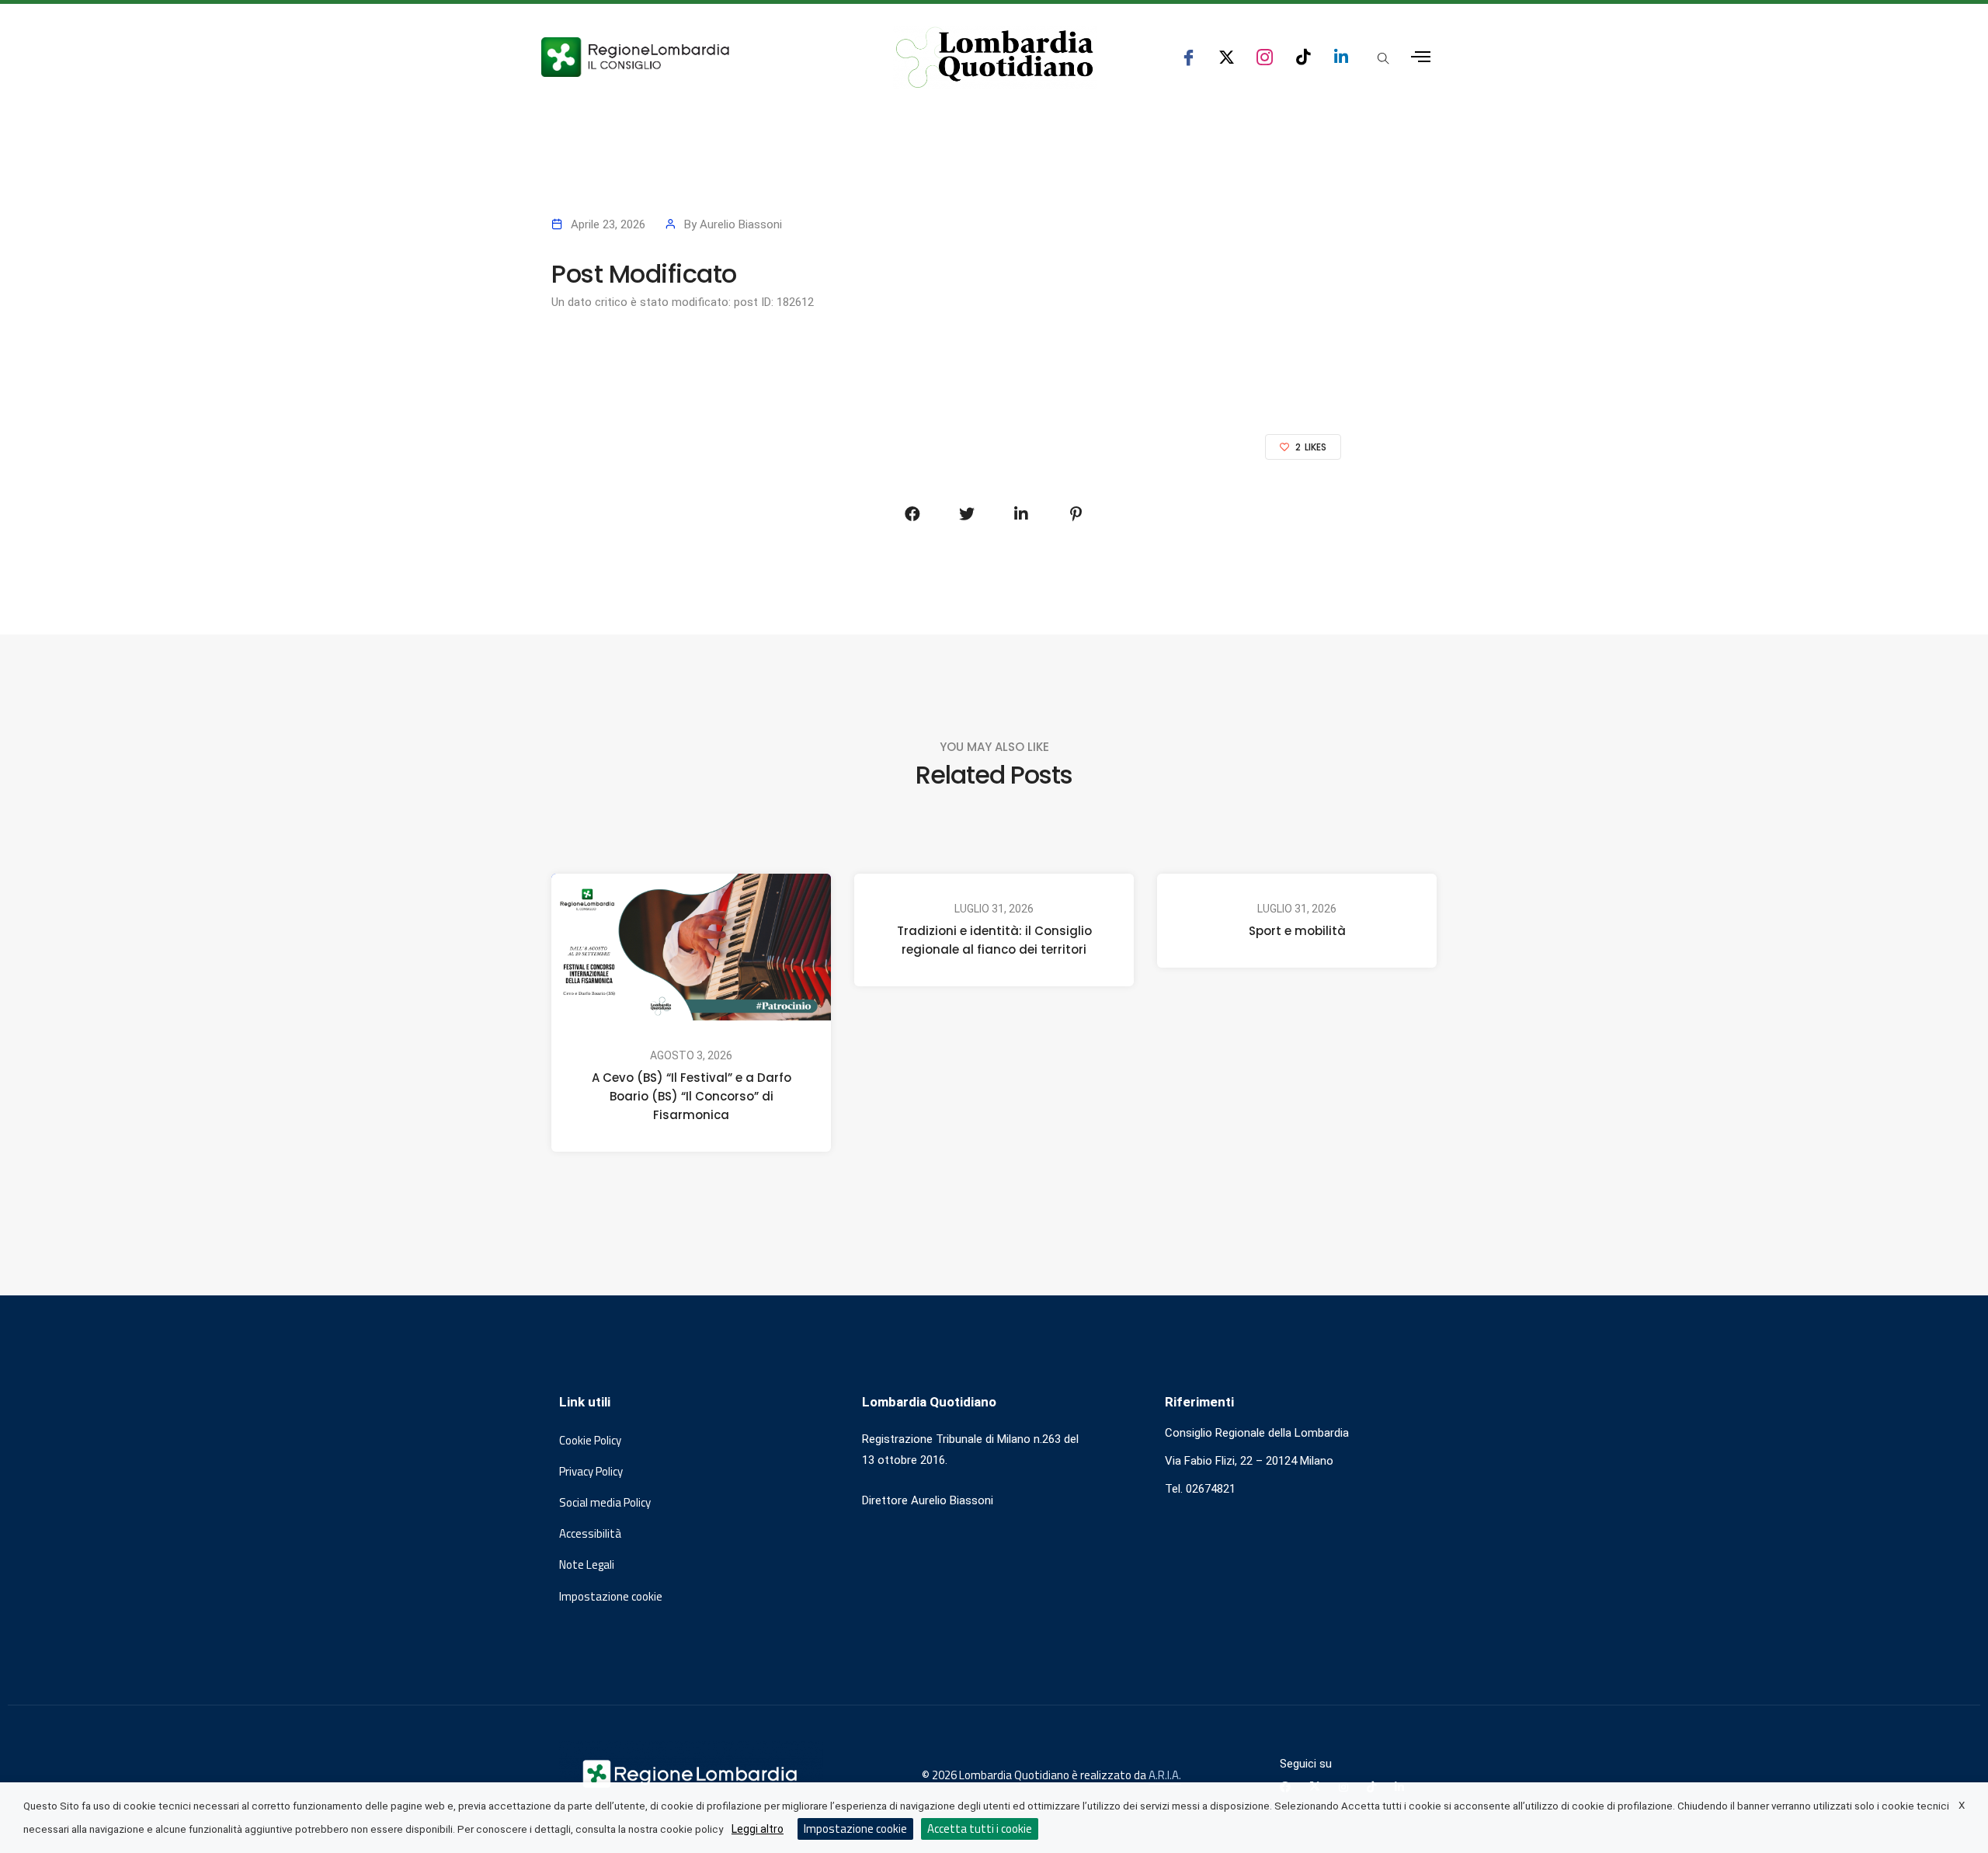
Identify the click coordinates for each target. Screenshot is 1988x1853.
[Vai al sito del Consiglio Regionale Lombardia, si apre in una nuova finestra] (693, 57)
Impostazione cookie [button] (611, 1597)
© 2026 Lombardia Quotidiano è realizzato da (1035, 1775)
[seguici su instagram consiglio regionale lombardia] (1265, 57)
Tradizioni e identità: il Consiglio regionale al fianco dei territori (994, 940)
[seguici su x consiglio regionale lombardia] (1227, 57)
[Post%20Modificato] (912, 514)
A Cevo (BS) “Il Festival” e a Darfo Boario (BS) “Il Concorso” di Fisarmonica (692, 1096)
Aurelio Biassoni (741, 224)
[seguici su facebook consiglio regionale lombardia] (1189, 57)
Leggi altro (758, 1829)
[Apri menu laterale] (1421, 57)
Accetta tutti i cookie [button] (980, 1829)
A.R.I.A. (1165, 1775)
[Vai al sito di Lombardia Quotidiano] (995, 57)
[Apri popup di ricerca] (1383, 58)
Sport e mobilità (1297, 931)
